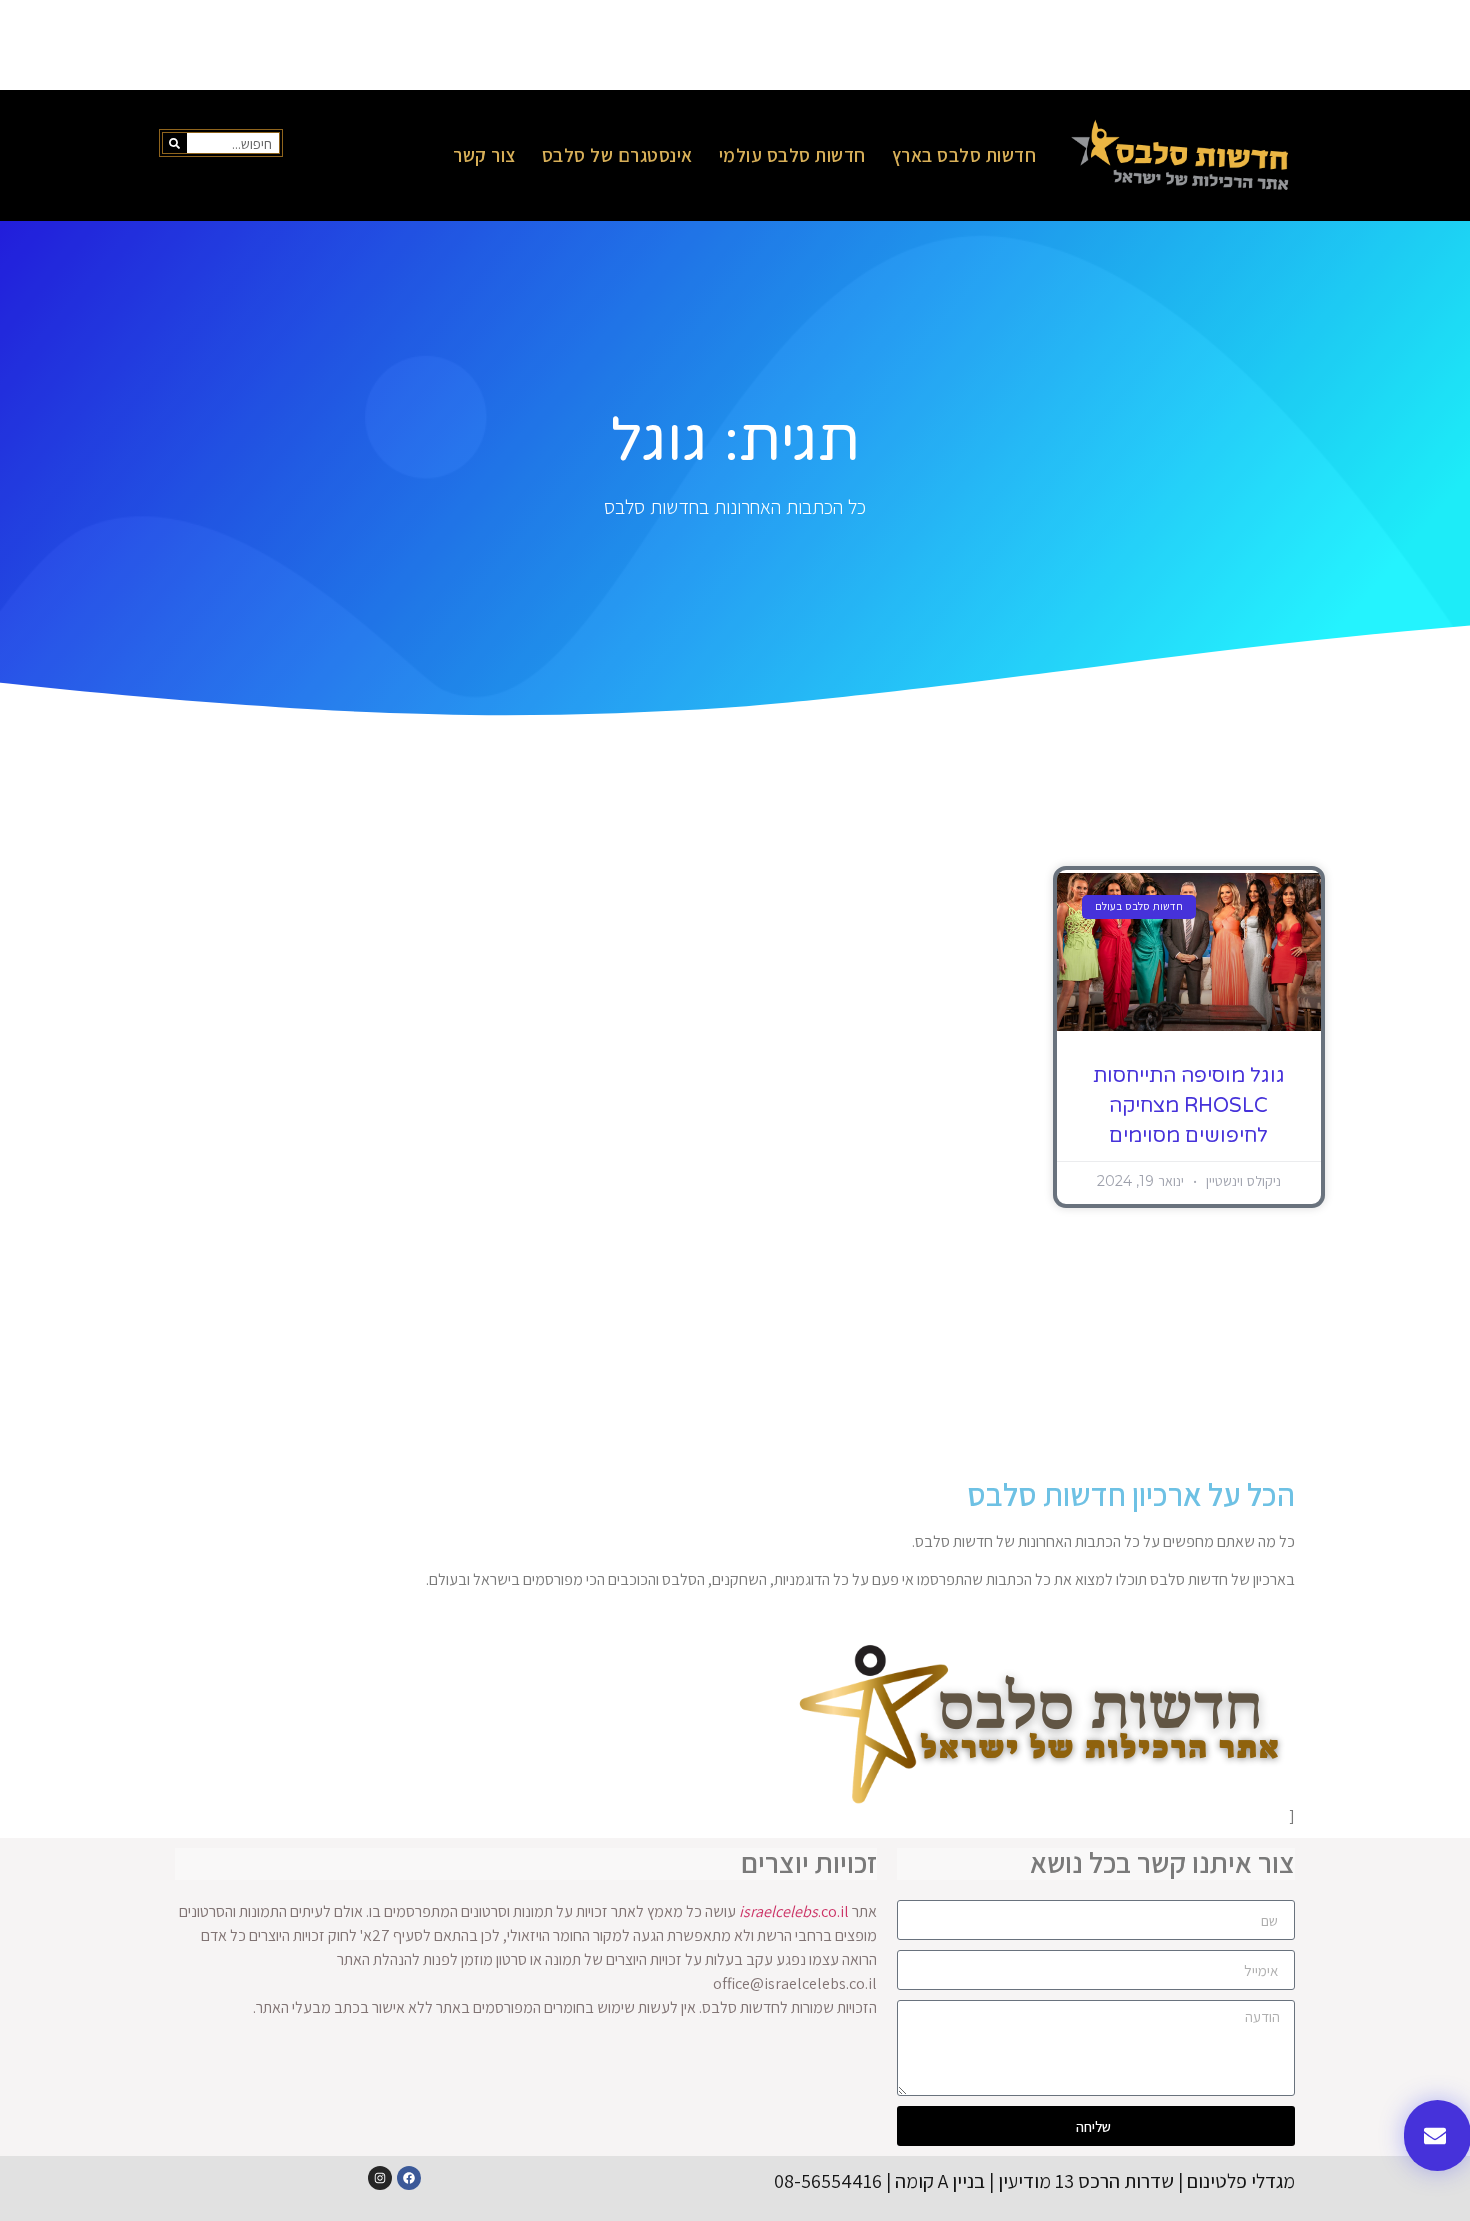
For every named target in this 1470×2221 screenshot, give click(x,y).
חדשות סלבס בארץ (964, 155)
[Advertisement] (735, 45)
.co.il (794, 1911)
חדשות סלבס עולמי (792, 155)
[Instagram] (380, 2178)
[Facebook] (409, 2178)
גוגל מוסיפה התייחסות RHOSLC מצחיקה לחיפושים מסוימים (1189, 1106)
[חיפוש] (175, 143)
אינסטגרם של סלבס (617, 155)
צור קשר (484, 155)
